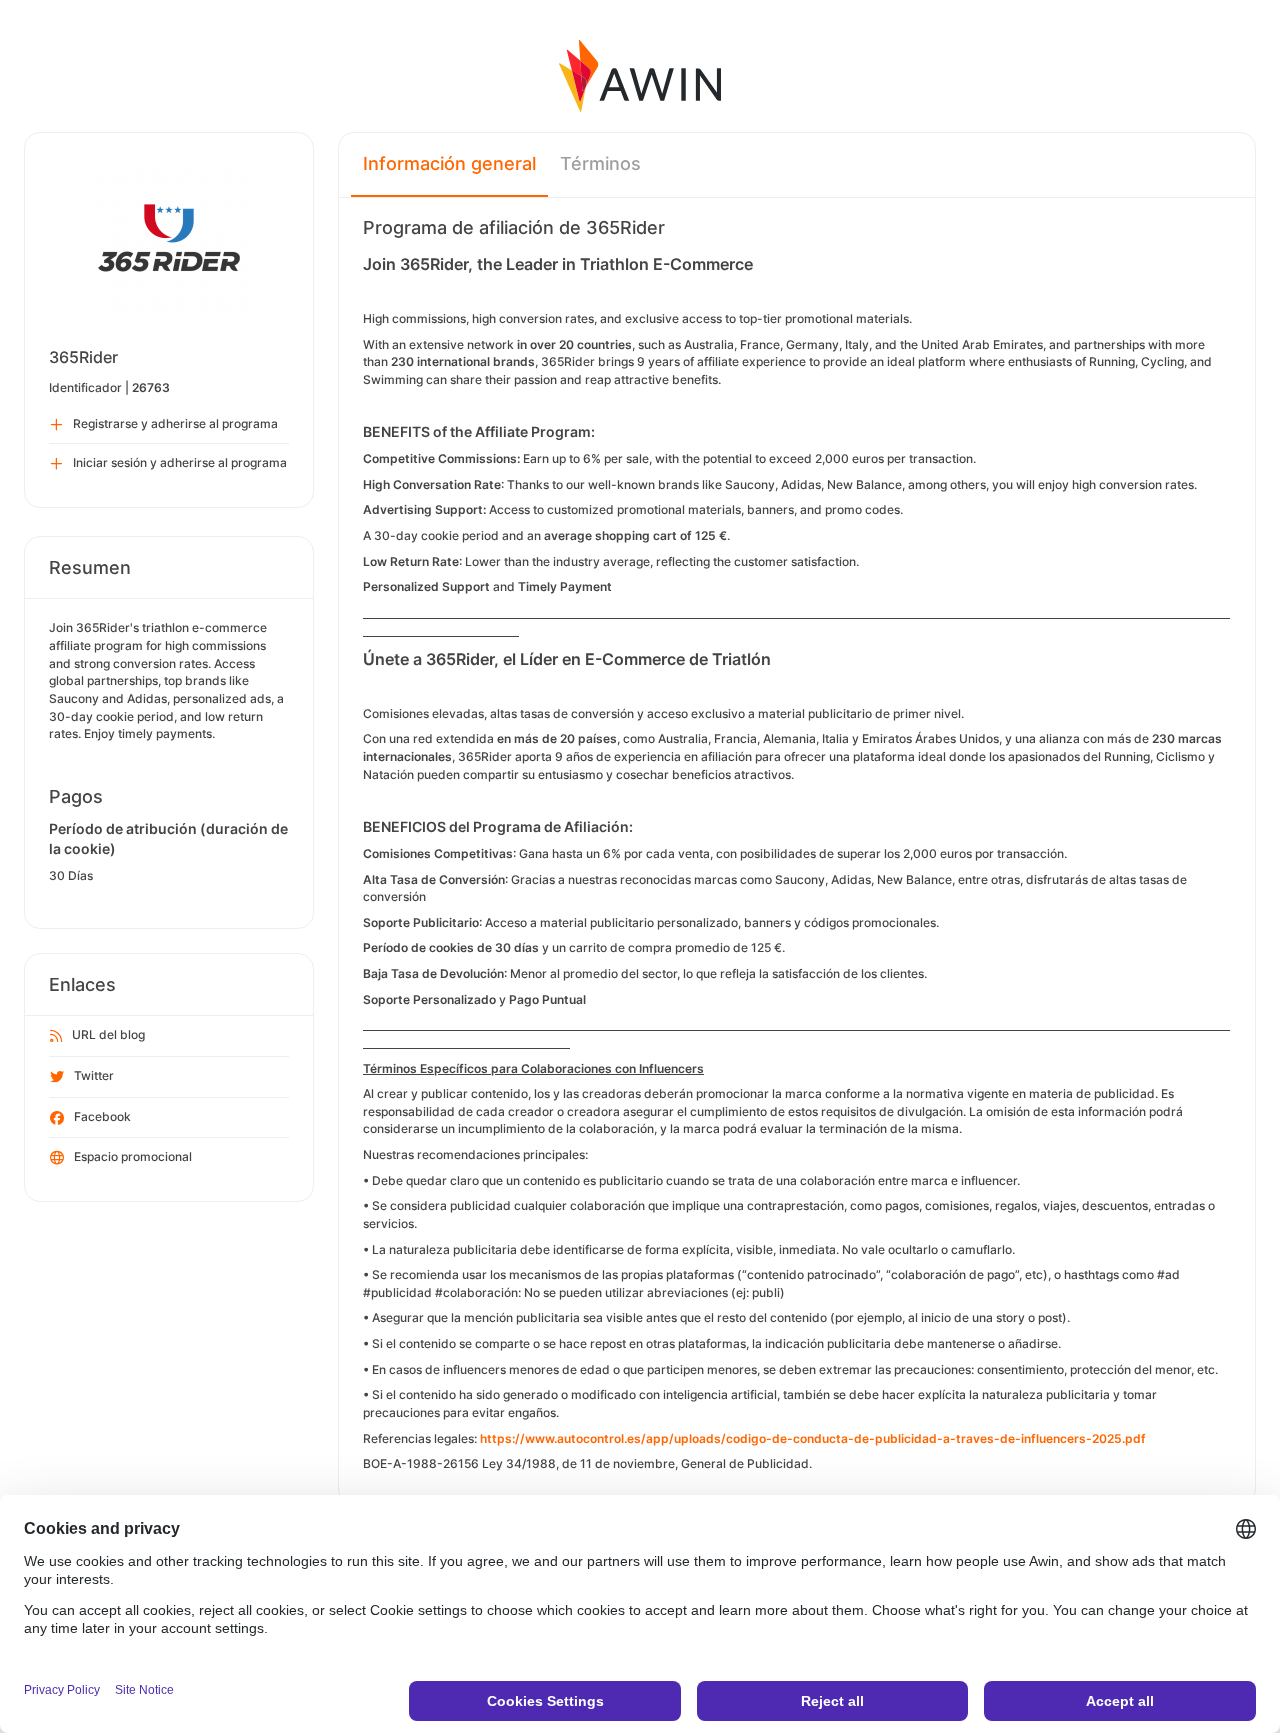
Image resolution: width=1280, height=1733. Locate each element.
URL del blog (108, 1034)
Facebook (102, 1116)
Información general (449, 163)
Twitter (94, 1075)
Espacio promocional (133, 1156)
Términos (600, 163)
